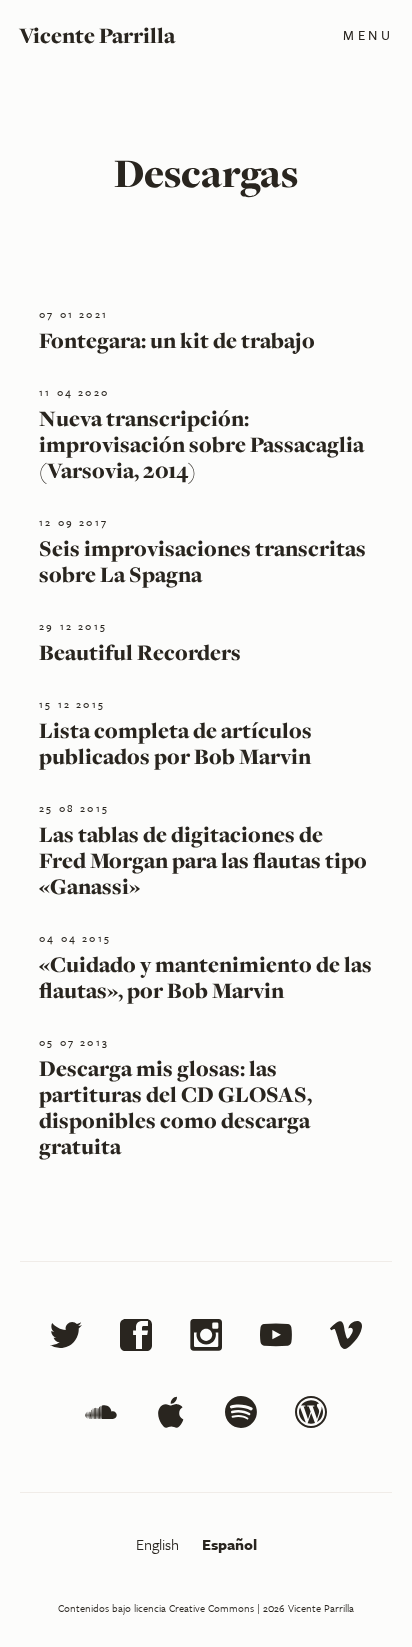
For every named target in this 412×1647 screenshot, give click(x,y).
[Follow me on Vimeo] (346, 1338)
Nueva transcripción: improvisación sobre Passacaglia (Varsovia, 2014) (201, 444)
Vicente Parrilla (97, 35)
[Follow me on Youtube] (276, 1338)
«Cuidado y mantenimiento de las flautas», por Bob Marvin (205, 977)
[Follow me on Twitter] (66, 1338)
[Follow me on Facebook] (136, 1338)
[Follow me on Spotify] (241, 1415)
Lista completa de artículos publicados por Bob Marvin (175, 743)
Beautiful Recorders (140, 652)
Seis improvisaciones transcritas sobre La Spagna (202, 561)
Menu (368, 35)
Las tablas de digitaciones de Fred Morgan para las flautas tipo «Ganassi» (203, 860)
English (159, 1544)
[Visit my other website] (311, 1415)
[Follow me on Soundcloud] (101, 1415)
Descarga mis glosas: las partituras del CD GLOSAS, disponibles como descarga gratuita (175, 1107)
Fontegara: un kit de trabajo (177, 340)
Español (229, 1544)
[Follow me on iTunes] (171, 1415)
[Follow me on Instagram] (206, 1338)
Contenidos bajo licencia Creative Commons (156, 1608)
